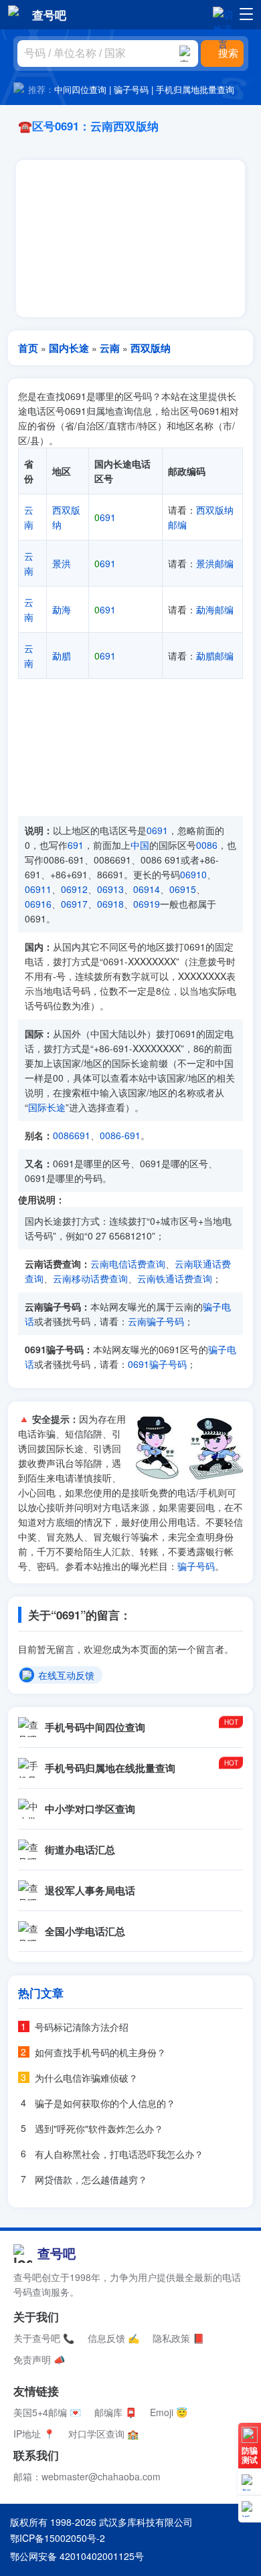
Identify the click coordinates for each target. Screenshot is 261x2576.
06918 (110, 904)
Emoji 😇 (169, 2412)
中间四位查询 (80, 89)
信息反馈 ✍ (113, 2338)
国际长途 (47, 1107)
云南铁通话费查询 (175, 1278)
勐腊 (62, 656)
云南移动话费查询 (90, 1278)
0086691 (72, 1135)
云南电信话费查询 (128, 1264)
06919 (147, 904)
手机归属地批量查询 (195, 89)
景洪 (62, 563)
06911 (38, 889)
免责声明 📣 (39, 2359)
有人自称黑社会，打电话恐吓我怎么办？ (119, 2154)
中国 (140, 845)
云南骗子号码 (156, 1321)
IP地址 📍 (34, 2434)
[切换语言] (223, 14)
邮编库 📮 (115, 2412)
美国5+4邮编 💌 (47, 2412)
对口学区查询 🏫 (103, 2434)
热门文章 (41, 1993)
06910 (193, 874)
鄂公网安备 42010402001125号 (77, 2556)
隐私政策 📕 (178, 2338)
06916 (38, 904)
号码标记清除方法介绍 (82, 2027)
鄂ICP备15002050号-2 (58, 2538)
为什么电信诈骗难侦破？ (86, 2078)
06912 (74, 889)
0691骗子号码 (157, 1364)
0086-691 (120, 1135)
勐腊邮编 (215, 656)
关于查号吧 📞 (44, 2338)
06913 (110, 889)
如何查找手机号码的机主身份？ (100, 2052)
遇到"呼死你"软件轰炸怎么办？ (99, 2128)
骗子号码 (131, 89)
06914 (147, 889)
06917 (74, 904)
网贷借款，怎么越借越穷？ (91, 2179)
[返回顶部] (250, 2509)
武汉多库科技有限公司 (146, 2522)
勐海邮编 (215, 609)
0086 (207, 845)
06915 (183, 889)
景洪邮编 (215, 563)
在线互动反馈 (66, 1676)
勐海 (62, 609)
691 (105, 517)
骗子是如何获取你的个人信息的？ (105, 2103)
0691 (157, 830)
